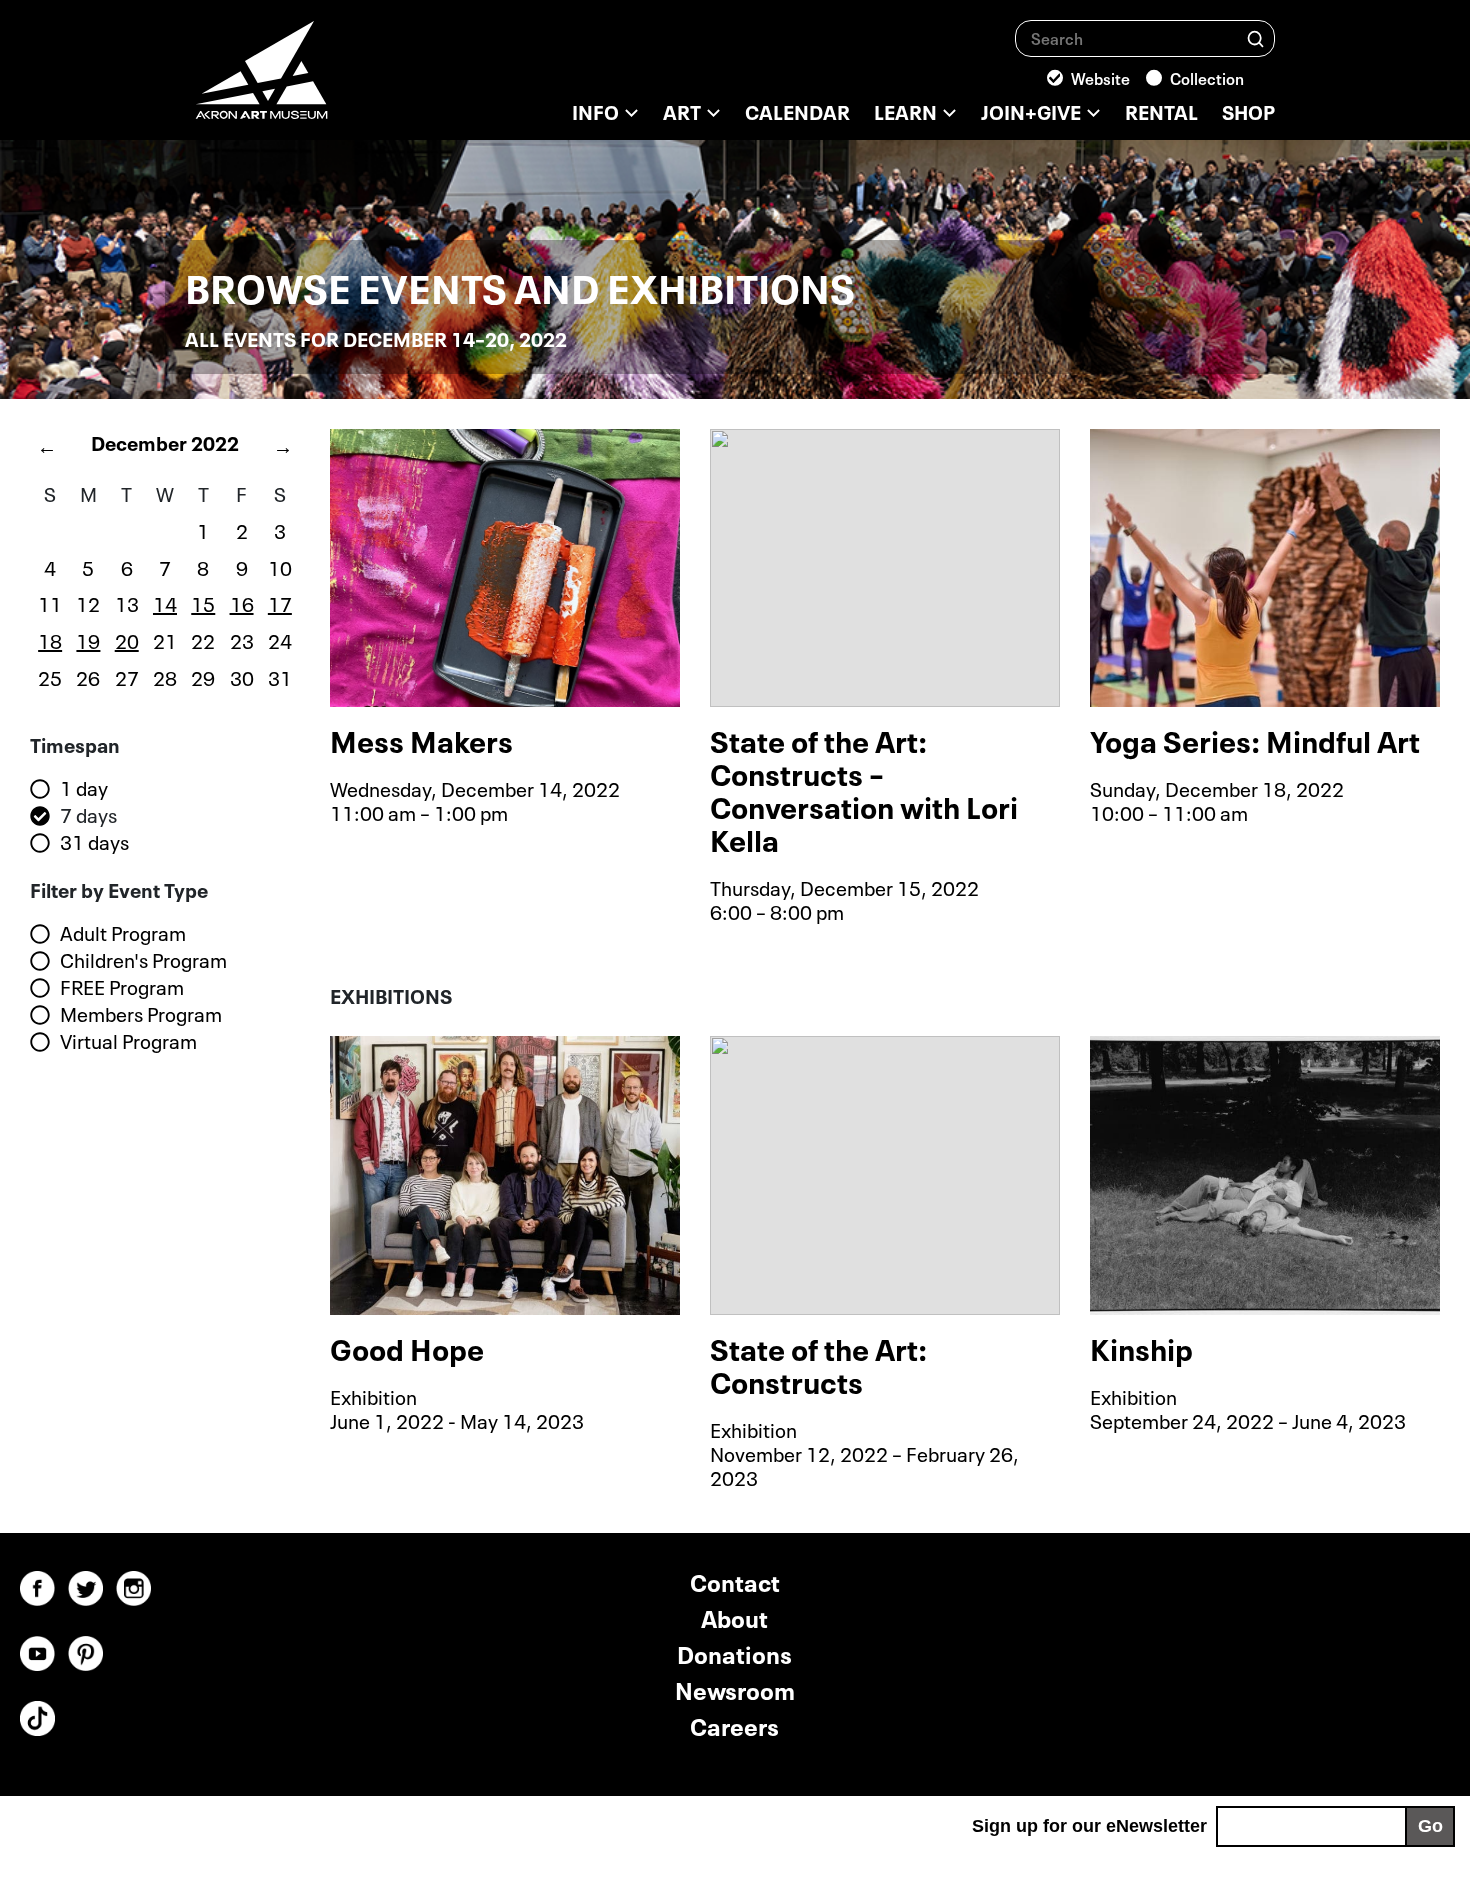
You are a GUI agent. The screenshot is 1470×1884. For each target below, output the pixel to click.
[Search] (1255, 37)
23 (242, 639)
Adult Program (123, 933)
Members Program (141, 1014)
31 (280, 676)
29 (203, 676)
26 (88, 676)
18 (50, 639)
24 (280, 639)
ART (682, 110)
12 (88, 602)
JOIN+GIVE (1031, 110)
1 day (84, 788)
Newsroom (735, 1688)
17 (280, 602)
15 (203, 602)
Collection (1207, 77)
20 (127, 639)
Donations (734, 1652)
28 (165, 676)
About (734, 1616)
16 (242, 602)
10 (280, 566)
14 (165, 602)
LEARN (905, 110)
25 (50, 676)
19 (88, 639)
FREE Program (122, 987)
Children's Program (143, 960)
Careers (734, 1724)
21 (165, 639)
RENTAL (1161, 110)
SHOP (1248, 110)
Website (1100, 77)
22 (203, 639)
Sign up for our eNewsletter (1089, 1826)
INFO (595, 110)
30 (242, 676)
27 (127, 676)
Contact (735, 1580)
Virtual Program (128, 1041)
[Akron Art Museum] (315, 80)
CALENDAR (797, 110)
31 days (94, 842)
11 (50, 602)
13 (127, 602)
